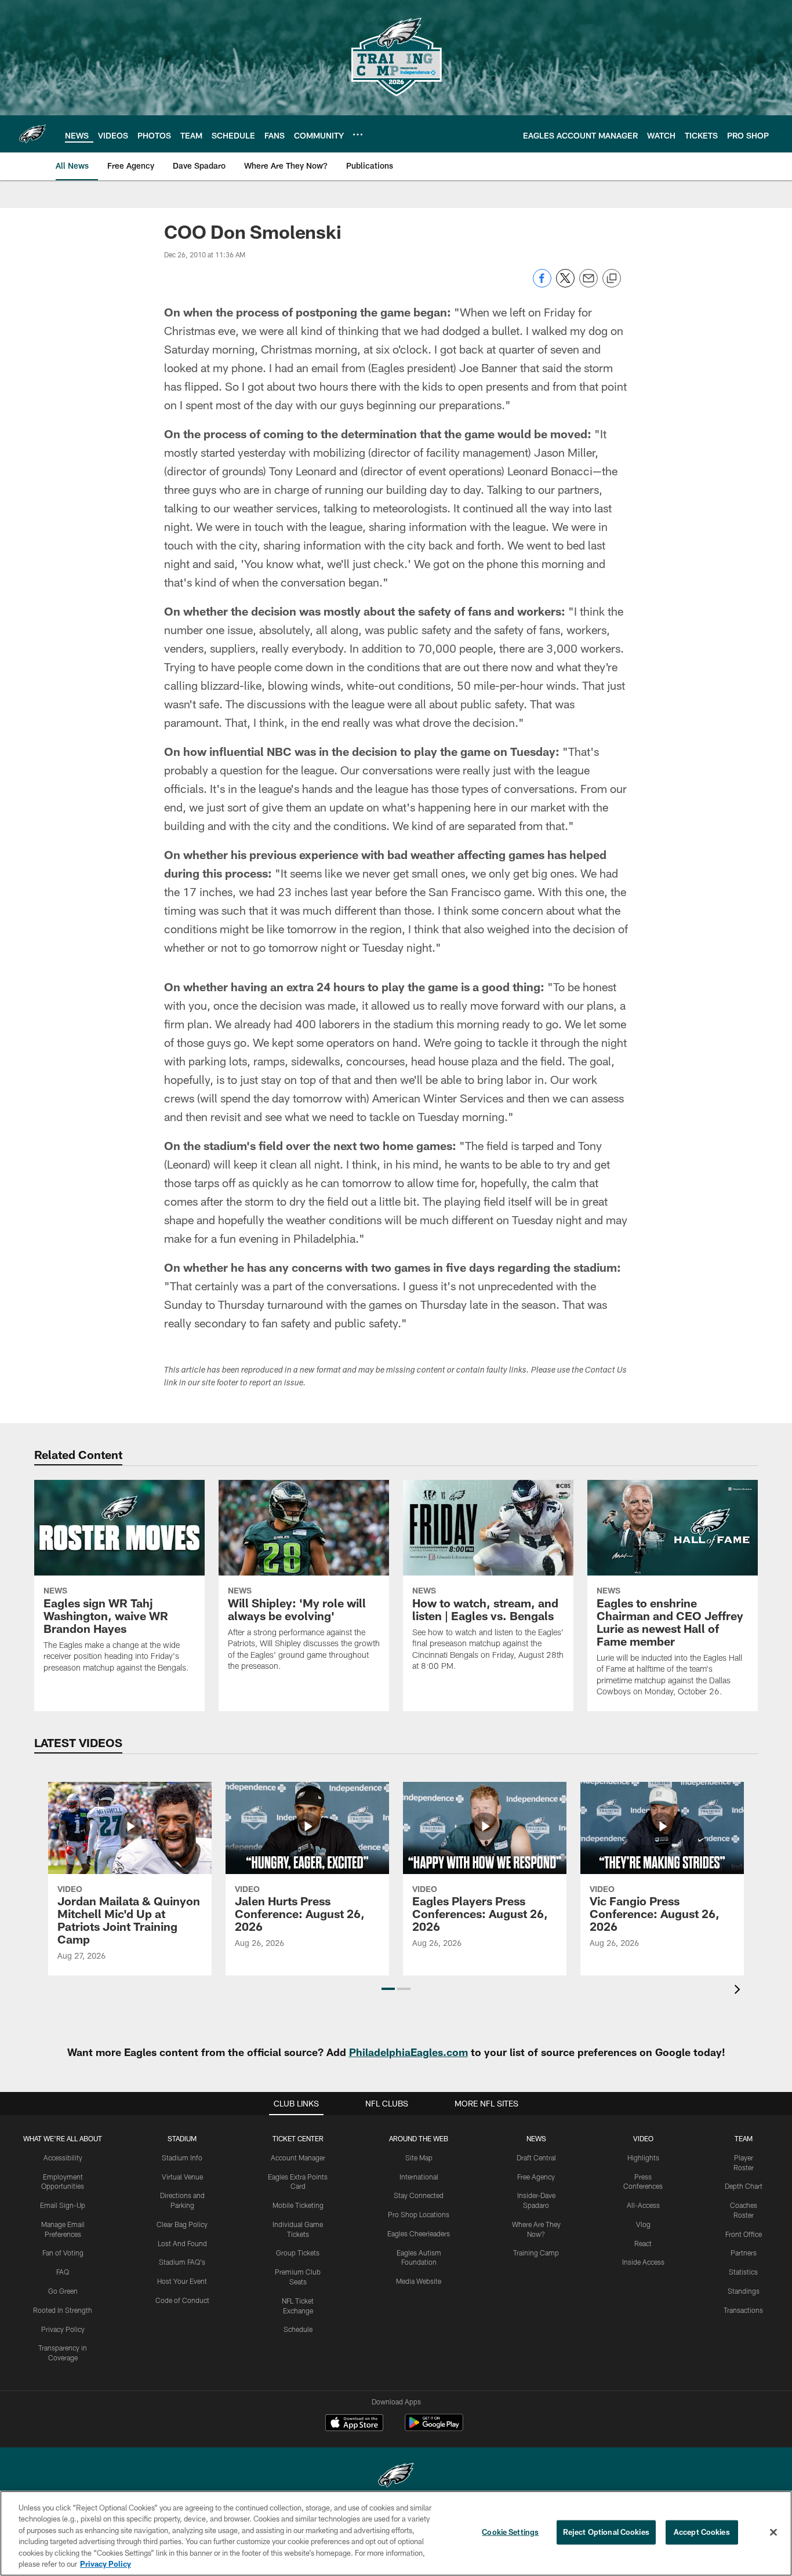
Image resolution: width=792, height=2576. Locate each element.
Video (643, 2138)
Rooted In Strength (63, 2310)
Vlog (643, 2224)
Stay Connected (419, 2195)
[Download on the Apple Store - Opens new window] (354, 2424)
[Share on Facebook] (542, 284)
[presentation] (739, 1991)
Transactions (743, 2310)
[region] (396, 2533)
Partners (744, 2253)
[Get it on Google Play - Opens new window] (434, 2428)
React (643, 2243)
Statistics (743, 2272)
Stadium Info (182, 2157)
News (536, 2138)
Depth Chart (744, 2186)
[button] (388, 1989)
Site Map (419, 2157)
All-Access (643, 2205)
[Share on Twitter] (565, 284)
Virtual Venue (182, 2177)
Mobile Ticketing (298, 2205)
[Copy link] (612, 279)
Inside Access (643, 2262)
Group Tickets (298, 2253)
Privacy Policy (63, 2329)
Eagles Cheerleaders (419, 2233)
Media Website (419, 2281)
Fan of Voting (63, 2253)
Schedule (298, 2329)
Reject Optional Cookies (606, 2532)
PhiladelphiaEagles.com (408, 2052)
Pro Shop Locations (419, 2214)
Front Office (744, 2234)
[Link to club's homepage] (32, 134)
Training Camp (536, 2253)
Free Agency (536, 2177)
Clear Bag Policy (182, 2224)
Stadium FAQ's (182, 2262)
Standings (744, 2291)
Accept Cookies (702, 2532)
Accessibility (63, 2157)
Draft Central (536, 2157)
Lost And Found (182, 2243)
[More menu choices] (358, 134)
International (419, 2177)
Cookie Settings (510, 2532)
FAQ (63, 2272)
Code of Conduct (182, 2300)
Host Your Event (182, 2281)
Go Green (63, 2291)
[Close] (773, 2533)
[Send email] (588, 284)
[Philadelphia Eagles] (396, 2477)
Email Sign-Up (63, 2205)
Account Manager (298, 2157)
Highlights (643, 2157)
